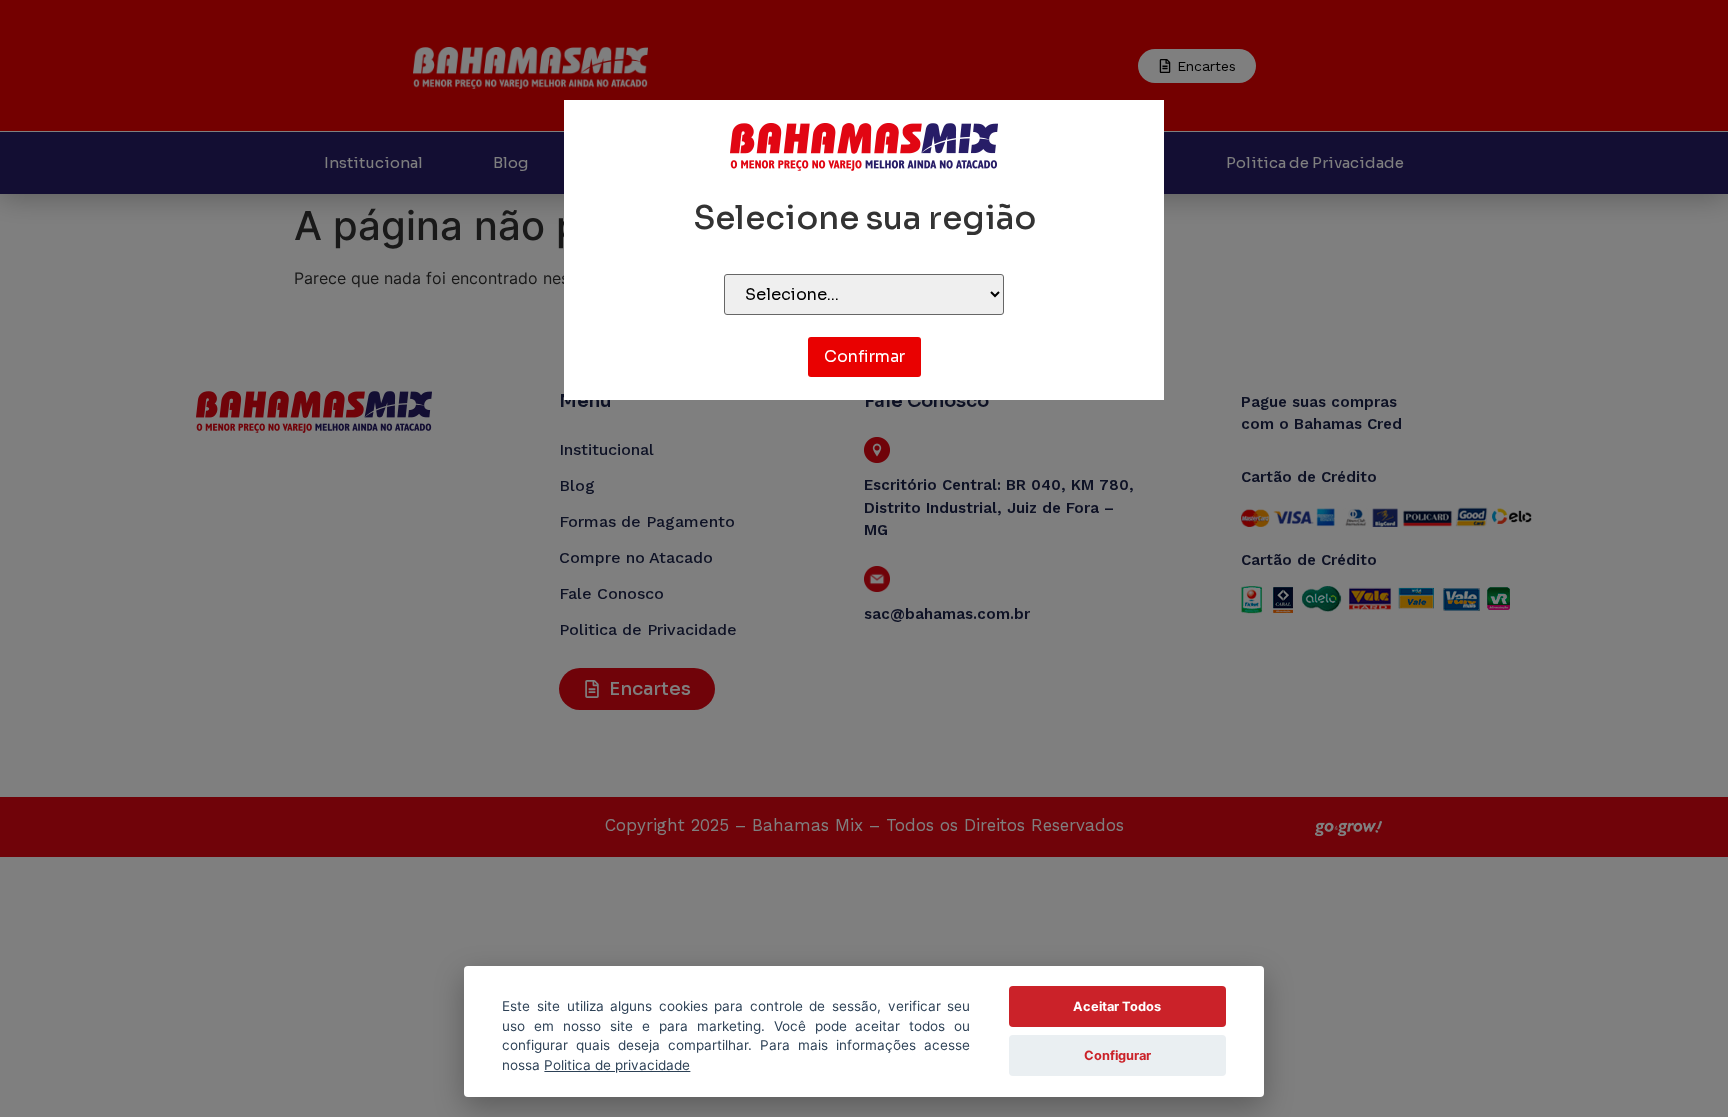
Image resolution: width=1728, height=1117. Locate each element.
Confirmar (864, 356)
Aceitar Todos (1117, 1006)
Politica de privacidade (617, 1065)
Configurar (1117, 1055)
